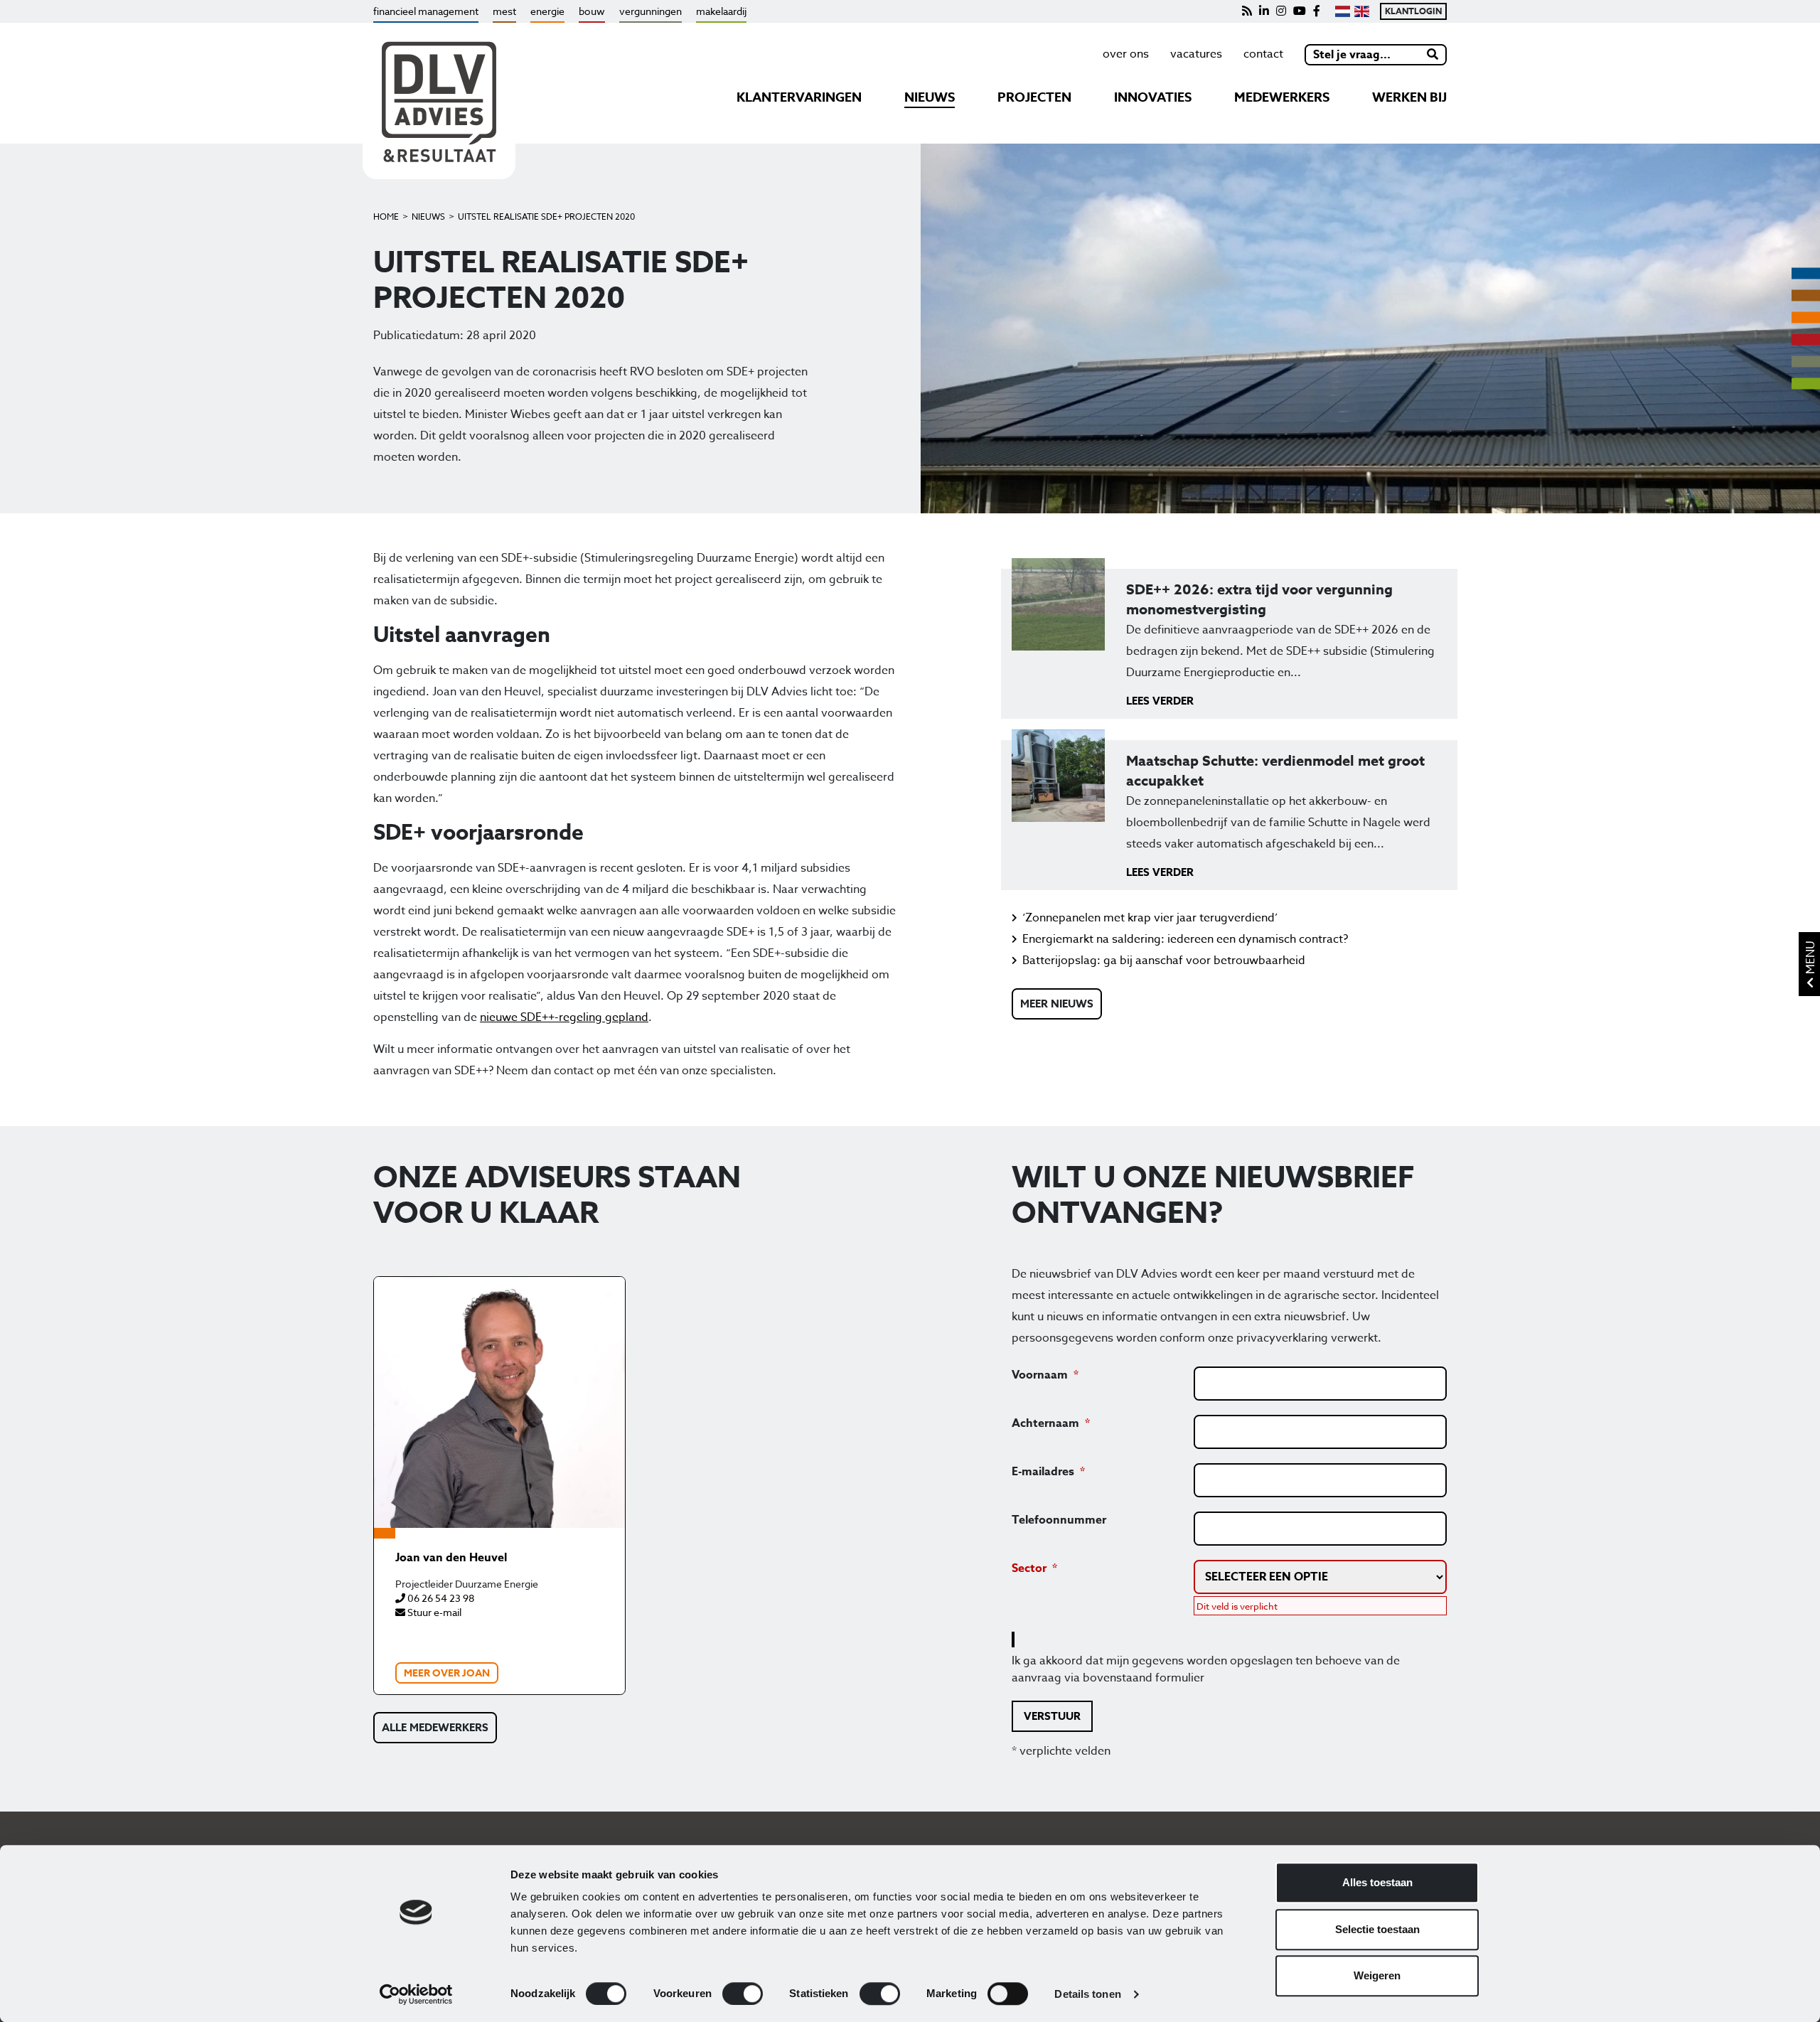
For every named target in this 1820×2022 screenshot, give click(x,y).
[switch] (743, 1994)
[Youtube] (1300, 11)
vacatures (1196, 54)
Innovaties (1153, 97)
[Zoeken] (1433, 55)
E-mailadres (1043, 1472)
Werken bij (1409, 97)
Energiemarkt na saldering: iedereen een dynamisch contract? (1185, 939)
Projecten (1034, 97)
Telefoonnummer (1059, 1520)
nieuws (930, 97)
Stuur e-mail (433, 1612)
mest (504, 11)
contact (1263, 54)
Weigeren (1377, 1975)
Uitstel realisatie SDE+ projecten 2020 (546, 216)
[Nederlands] (1343, 11)
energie (547, 11)
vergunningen (651, 11)
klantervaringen (799, 97)
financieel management (426, 11)
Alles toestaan (1377, 1882)
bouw (592, 11)
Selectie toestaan (1377, 1929)
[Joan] (499, 1402)
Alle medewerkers (435, 1727)
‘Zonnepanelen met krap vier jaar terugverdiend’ (1150, 918)
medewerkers (1282, 97)
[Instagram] (1281, 11)
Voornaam (1040, 1375)
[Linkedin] (1264, 11)
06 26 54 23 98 (440, 1598)
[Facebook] (1317, 11)
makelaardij (721, 11)
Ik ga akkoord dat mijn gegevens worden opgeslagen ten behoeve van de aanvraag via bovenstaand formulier (1206, 1669)
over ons (1126, 54)
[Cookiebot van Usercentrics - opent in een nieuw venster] (416, 1994)
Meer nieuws (1057, 1004)
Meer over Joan (447, 1673)
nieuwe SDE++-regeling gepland (564, 1017)
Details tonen (1087, 1994)
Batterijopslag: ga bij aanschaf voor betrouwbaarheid (1164, 961)
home (386, 216)
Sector (1029, 1568)
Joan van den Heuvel (451, 1558)
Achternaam (1045, 1423)
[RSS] (1247, 11)
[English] (1362, 11)
